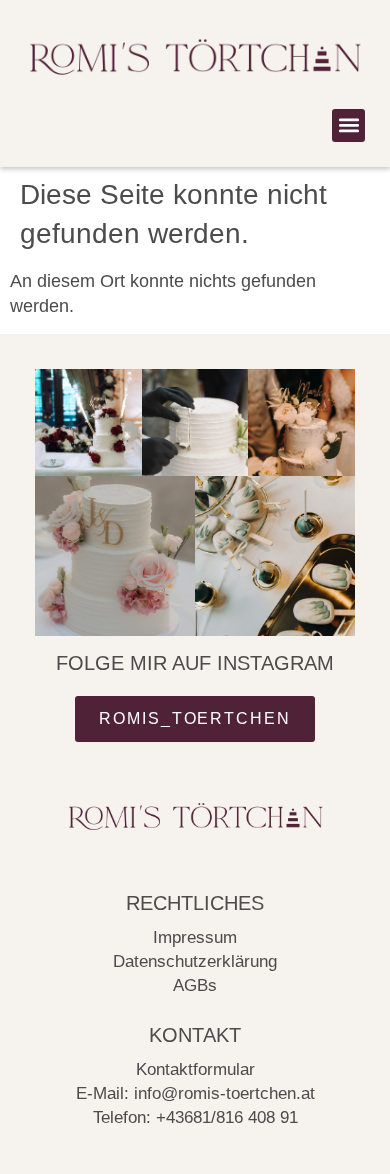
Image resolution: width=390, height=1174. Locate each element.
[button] (348, 125)
